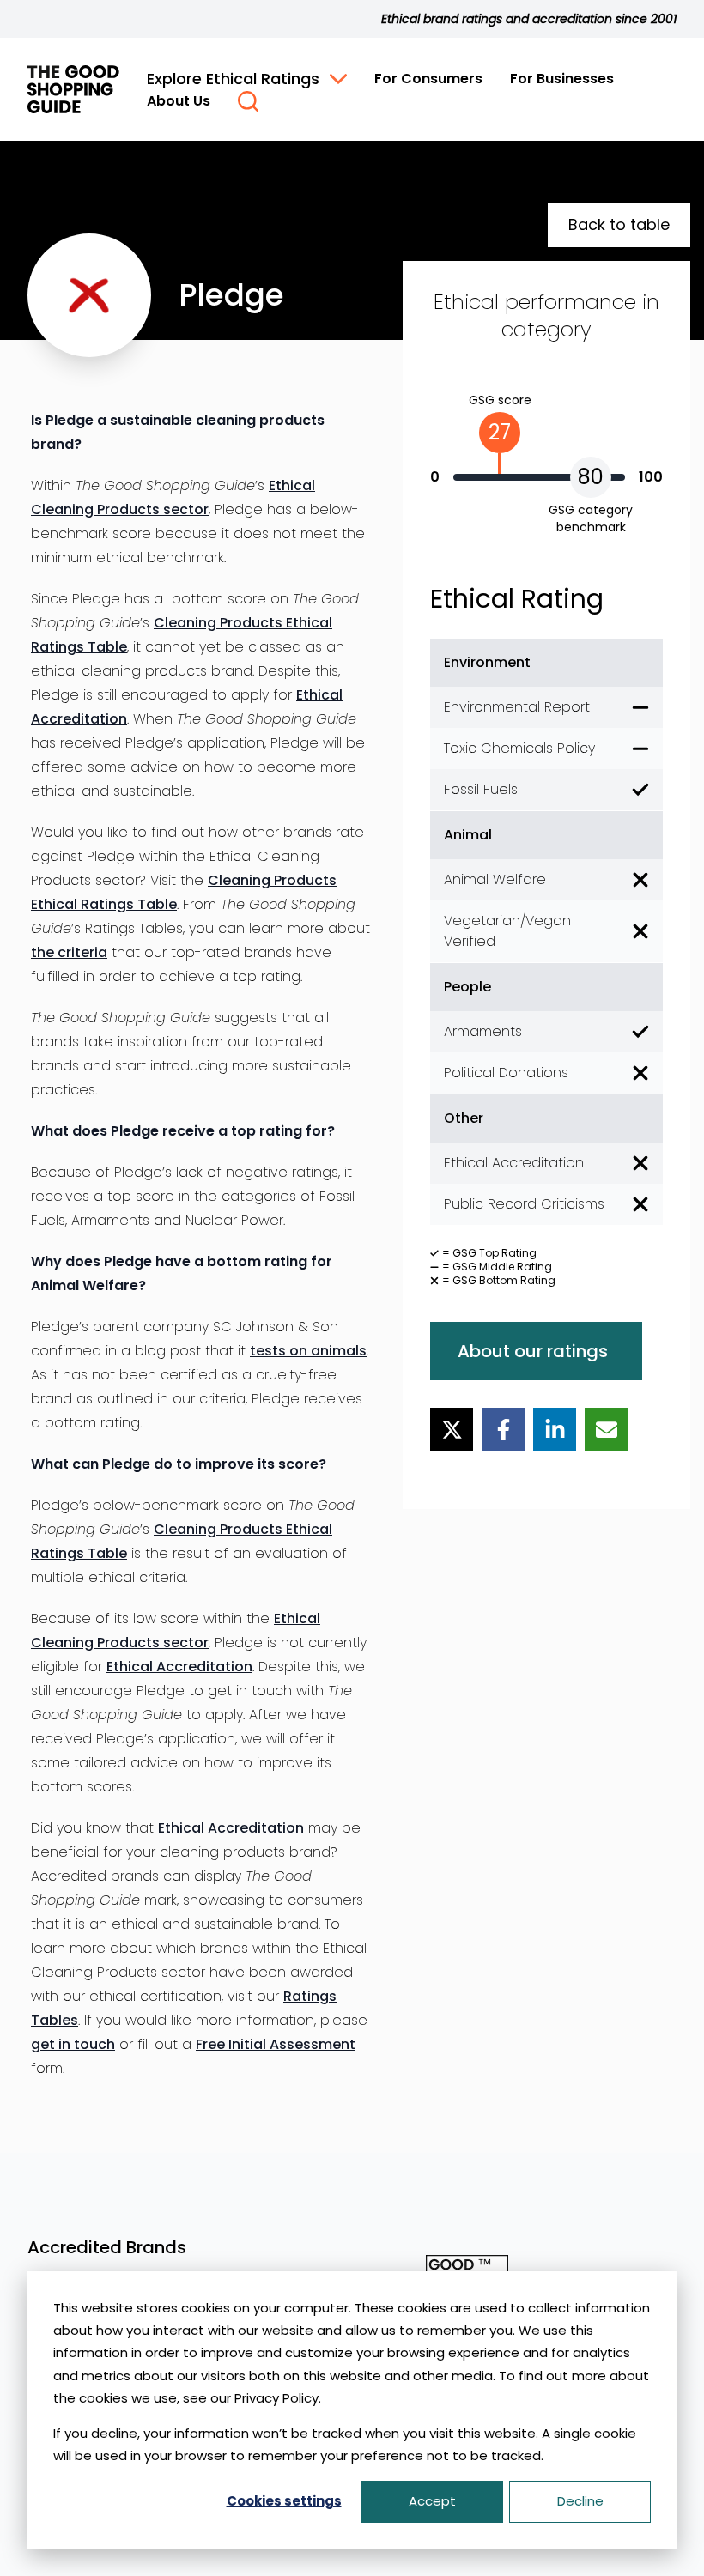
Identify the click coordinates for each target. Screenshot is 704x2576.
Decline (580, 2501)
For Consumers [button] (428, 79)
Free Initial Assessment (276, 2044)
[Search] (248, 101)
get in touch (73, 2044)
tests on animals (308, 1351)
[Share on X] (452, 1429)
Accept (432, 2501)
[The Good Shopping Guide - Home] (73, 89)
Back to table (619, 224)
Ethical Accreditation (179, 1667)
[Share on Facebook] (503, 1429)
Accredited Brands (107, 2247)
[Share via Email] (606, 1429)
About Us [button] (179, 101)
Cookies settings (284, 2501)
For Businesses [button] (562, 79)
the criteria (69, 952)
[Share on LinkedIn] (555, 1429)
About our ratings (533, 1351)
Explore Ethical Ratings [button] (233, 79)
